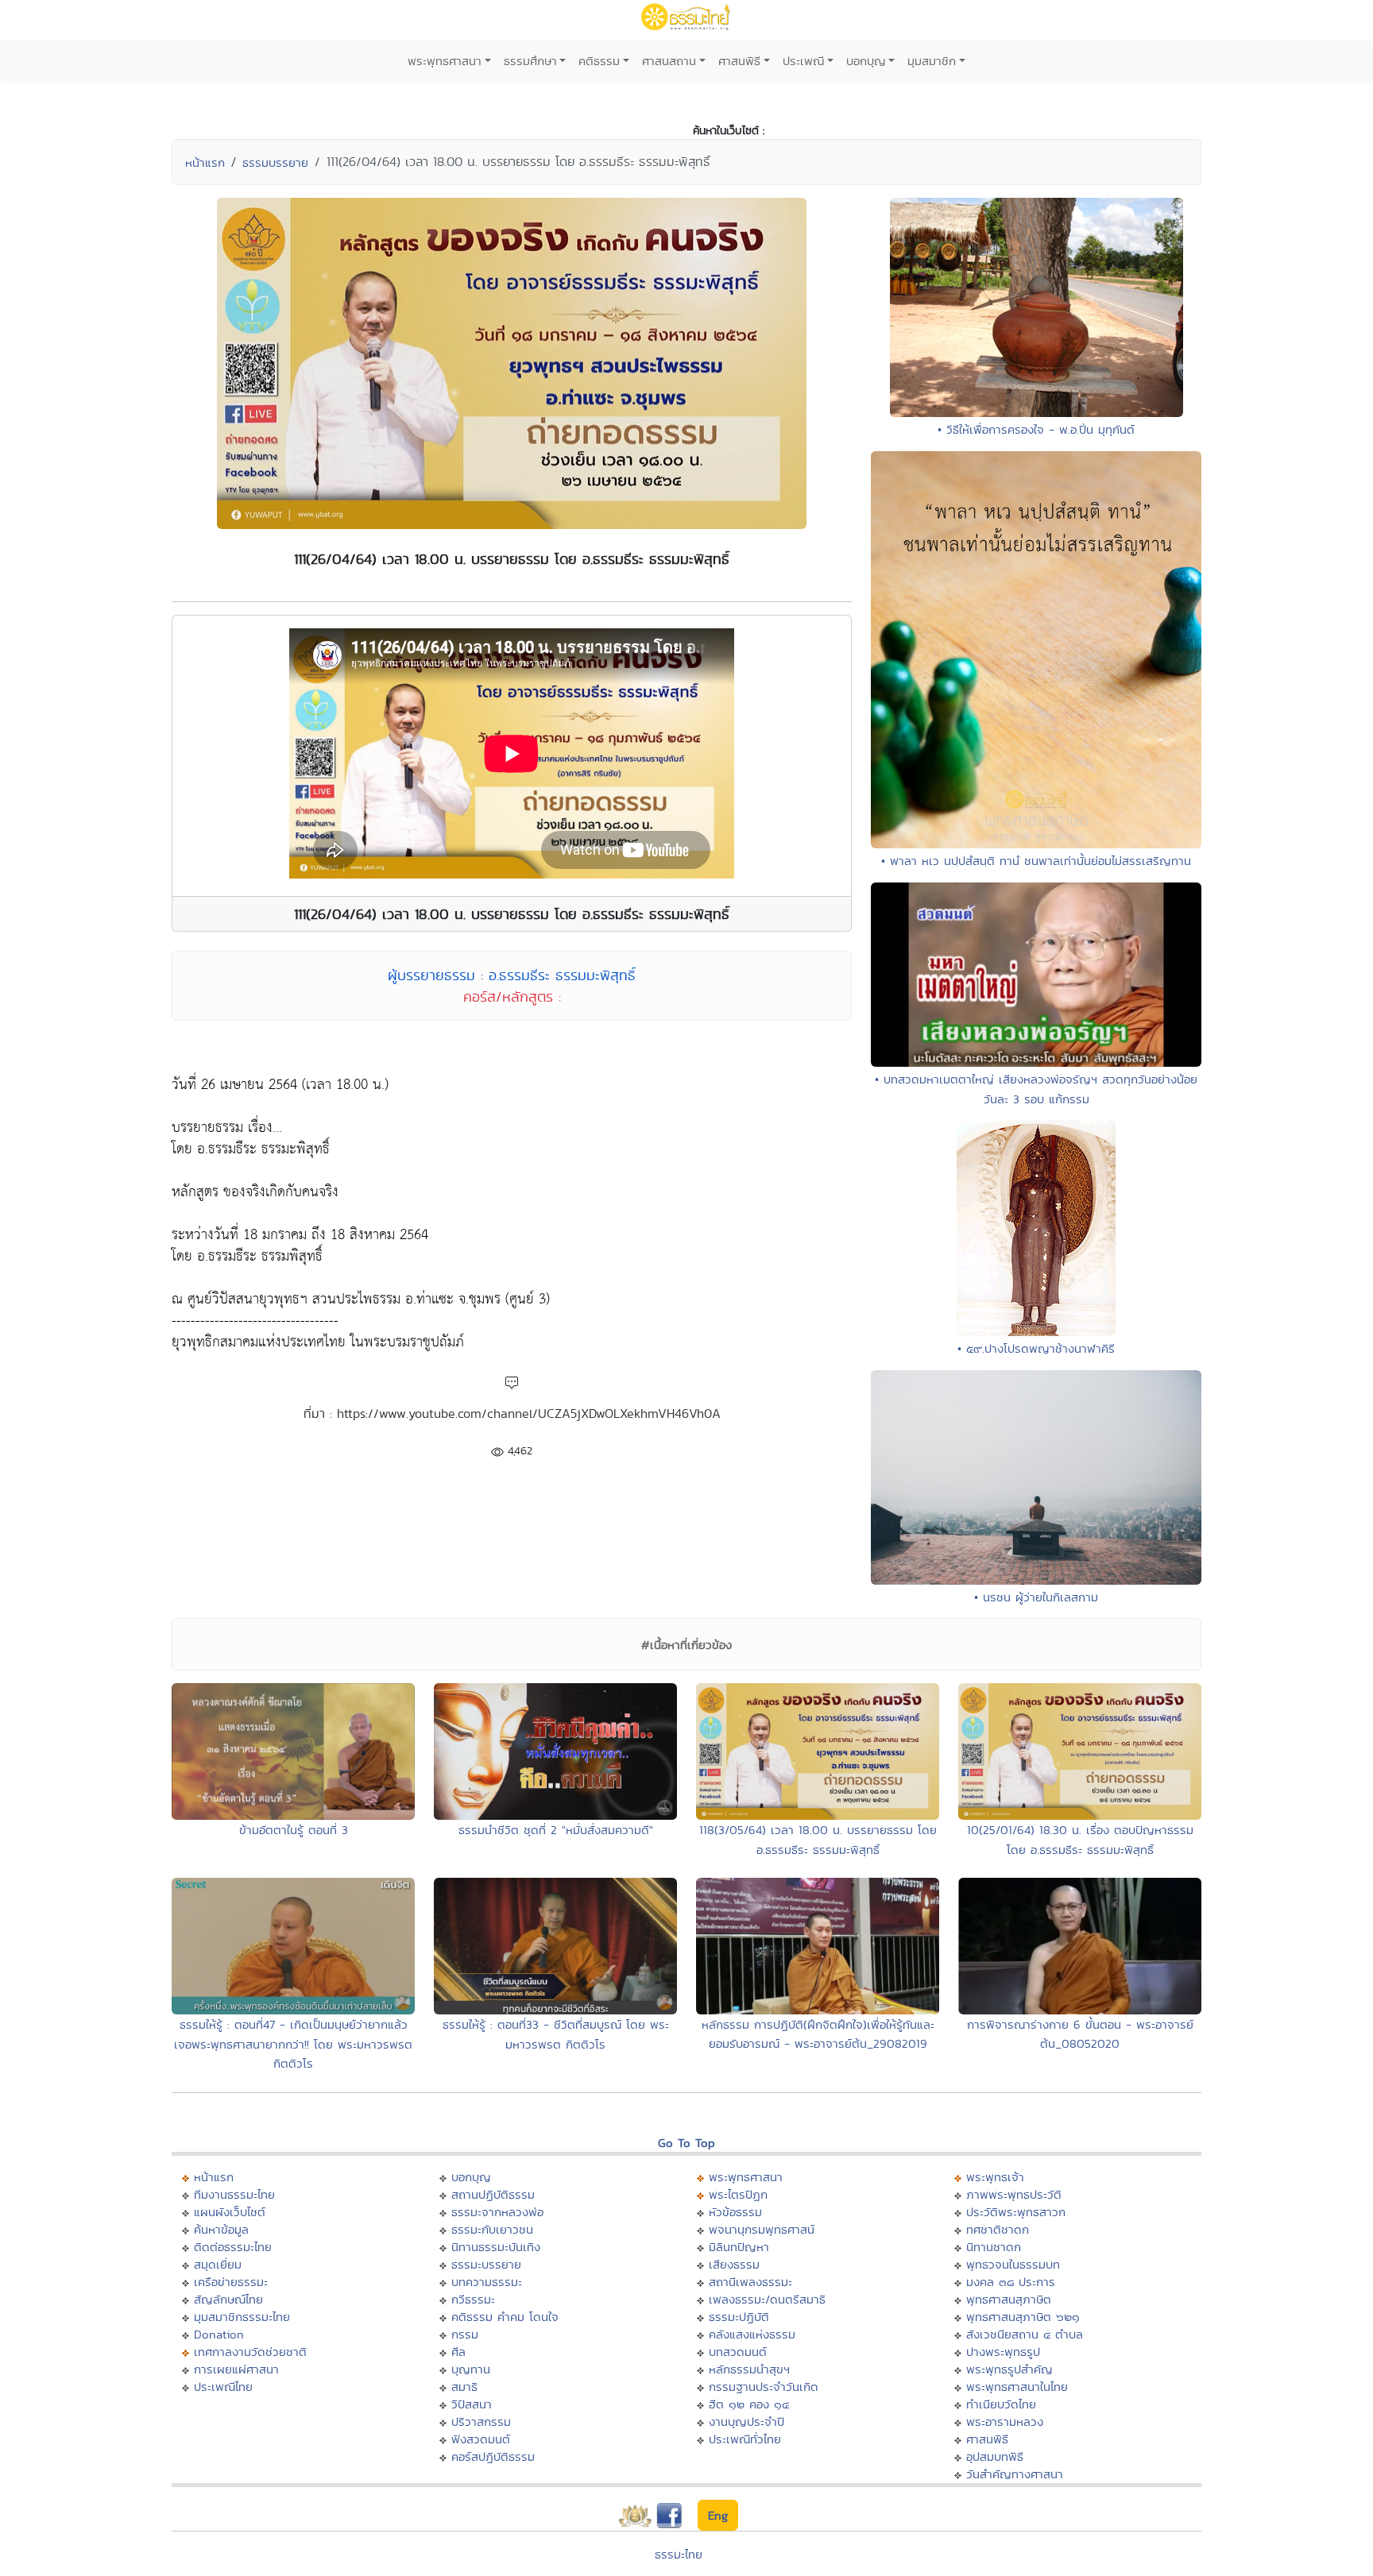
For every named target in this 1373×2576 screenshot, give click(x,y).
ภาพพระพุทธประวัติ (1014, 2194)
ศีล (458, 2352)
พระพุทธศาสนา (445, 61)
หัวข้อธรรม (735, 2212)
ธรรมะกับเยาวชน (492, 2229)
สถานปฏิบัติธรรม (493, 2194)
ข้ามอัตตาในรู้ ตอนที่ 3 (294, 1830)
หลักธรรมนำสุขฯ (749, 2369)
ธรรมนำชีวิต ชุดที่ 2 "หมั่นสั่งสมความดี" (556, 1830)
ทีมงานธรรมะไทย (234, 2194)
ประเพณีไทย (223, 2387)
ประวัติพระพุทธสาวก (1016, 2212)
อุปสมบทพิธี (995, 2456)
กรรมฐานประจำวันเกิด (764, 2387)
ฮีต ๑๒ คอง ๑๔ (749, 2404)
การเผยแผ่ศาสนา (236, 2369)
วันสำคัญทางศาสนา (1015, 2474)
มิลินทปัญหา (739, 2247)
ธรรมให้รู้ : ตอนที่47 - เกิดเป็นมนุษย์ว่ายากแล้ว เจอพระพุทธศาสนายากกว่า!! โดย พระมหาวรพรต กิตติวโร (293, 2044)
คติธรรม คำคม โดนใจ (505, 2317)
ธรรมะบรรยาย (486, 2264)
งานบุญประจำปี (746, 2422)
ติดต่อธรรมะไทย (233, 2247)
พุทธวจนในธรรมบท (1013, 2264)
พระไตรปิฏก (738, 2194)
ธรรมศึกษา (530, 61)
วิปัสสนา (472, 2404)
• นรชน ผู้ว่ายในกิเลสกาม (1036, 1597)
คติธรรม (599, 61)
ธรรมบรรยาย (275, 162)
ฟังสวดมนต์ (481, 2439)
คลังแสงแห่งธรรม (752, 2334)
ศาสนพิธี (739, 61)
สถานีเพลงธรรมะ (750, 2282)
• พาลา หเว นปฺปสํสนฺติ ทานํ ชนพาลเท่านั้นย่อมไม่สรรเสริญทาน (1036, 861)
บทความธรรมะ (487, 2282)
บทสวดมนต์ (738, 2352)
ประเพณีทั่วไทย (745, 2439)
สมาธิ (464, 2387)
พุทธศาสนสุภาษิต (1009, 2299)
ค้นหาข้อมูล (221, 2229)
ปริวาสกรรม (481, 2422)
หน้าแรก (205, 162)
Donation (219, 2334)
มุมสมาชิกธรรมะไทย (242, 2317)
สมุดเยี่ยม (218, 2264)
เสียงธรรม (734, 2264)
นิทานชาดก (994, 2247)
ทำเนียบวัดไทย (1001, 2404)
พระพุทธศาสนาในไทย (1017, 2387)
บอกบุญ (866, 61)
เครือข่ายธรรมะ (231, 2282)
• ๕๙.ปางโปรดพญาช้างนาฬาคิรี (1036, 1348)
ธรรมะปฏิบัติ (739, 2317)
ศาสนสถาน (669, 61)
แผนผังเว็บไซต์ (230, 2212)
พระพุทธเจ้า (995, 2177)
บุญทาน (471, 2369)
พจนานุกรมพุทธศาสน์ (762, 2229)
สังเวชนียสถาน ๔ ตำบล (1025, 2334)
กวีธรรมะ (473, 2299)
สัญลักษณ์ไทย (228, 2299)
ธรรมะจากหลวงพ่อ (497, 2212)
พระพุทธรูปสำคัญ (1009, 2369)
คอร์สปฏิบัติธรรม (493, 2456)
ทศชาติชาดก (998, 2229)
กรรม (465, 2334)
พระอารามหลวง (1005, 2422)
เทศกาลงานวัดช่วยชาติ (250, 2352)
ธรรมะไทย (679, 2554)
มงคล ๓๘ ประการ (1011, 2282)
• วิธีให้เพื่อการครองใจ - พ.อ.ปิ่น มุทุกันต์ (1036, 429)
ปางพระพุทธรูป (1003, 2352)
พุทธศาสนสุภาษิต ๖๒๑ (1023, 2317)
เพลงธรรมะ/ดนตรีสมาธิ (767, 2299)
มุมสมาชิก (932, 61)
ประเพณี (803, 61)
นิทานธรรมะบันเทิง (496, 2247)
